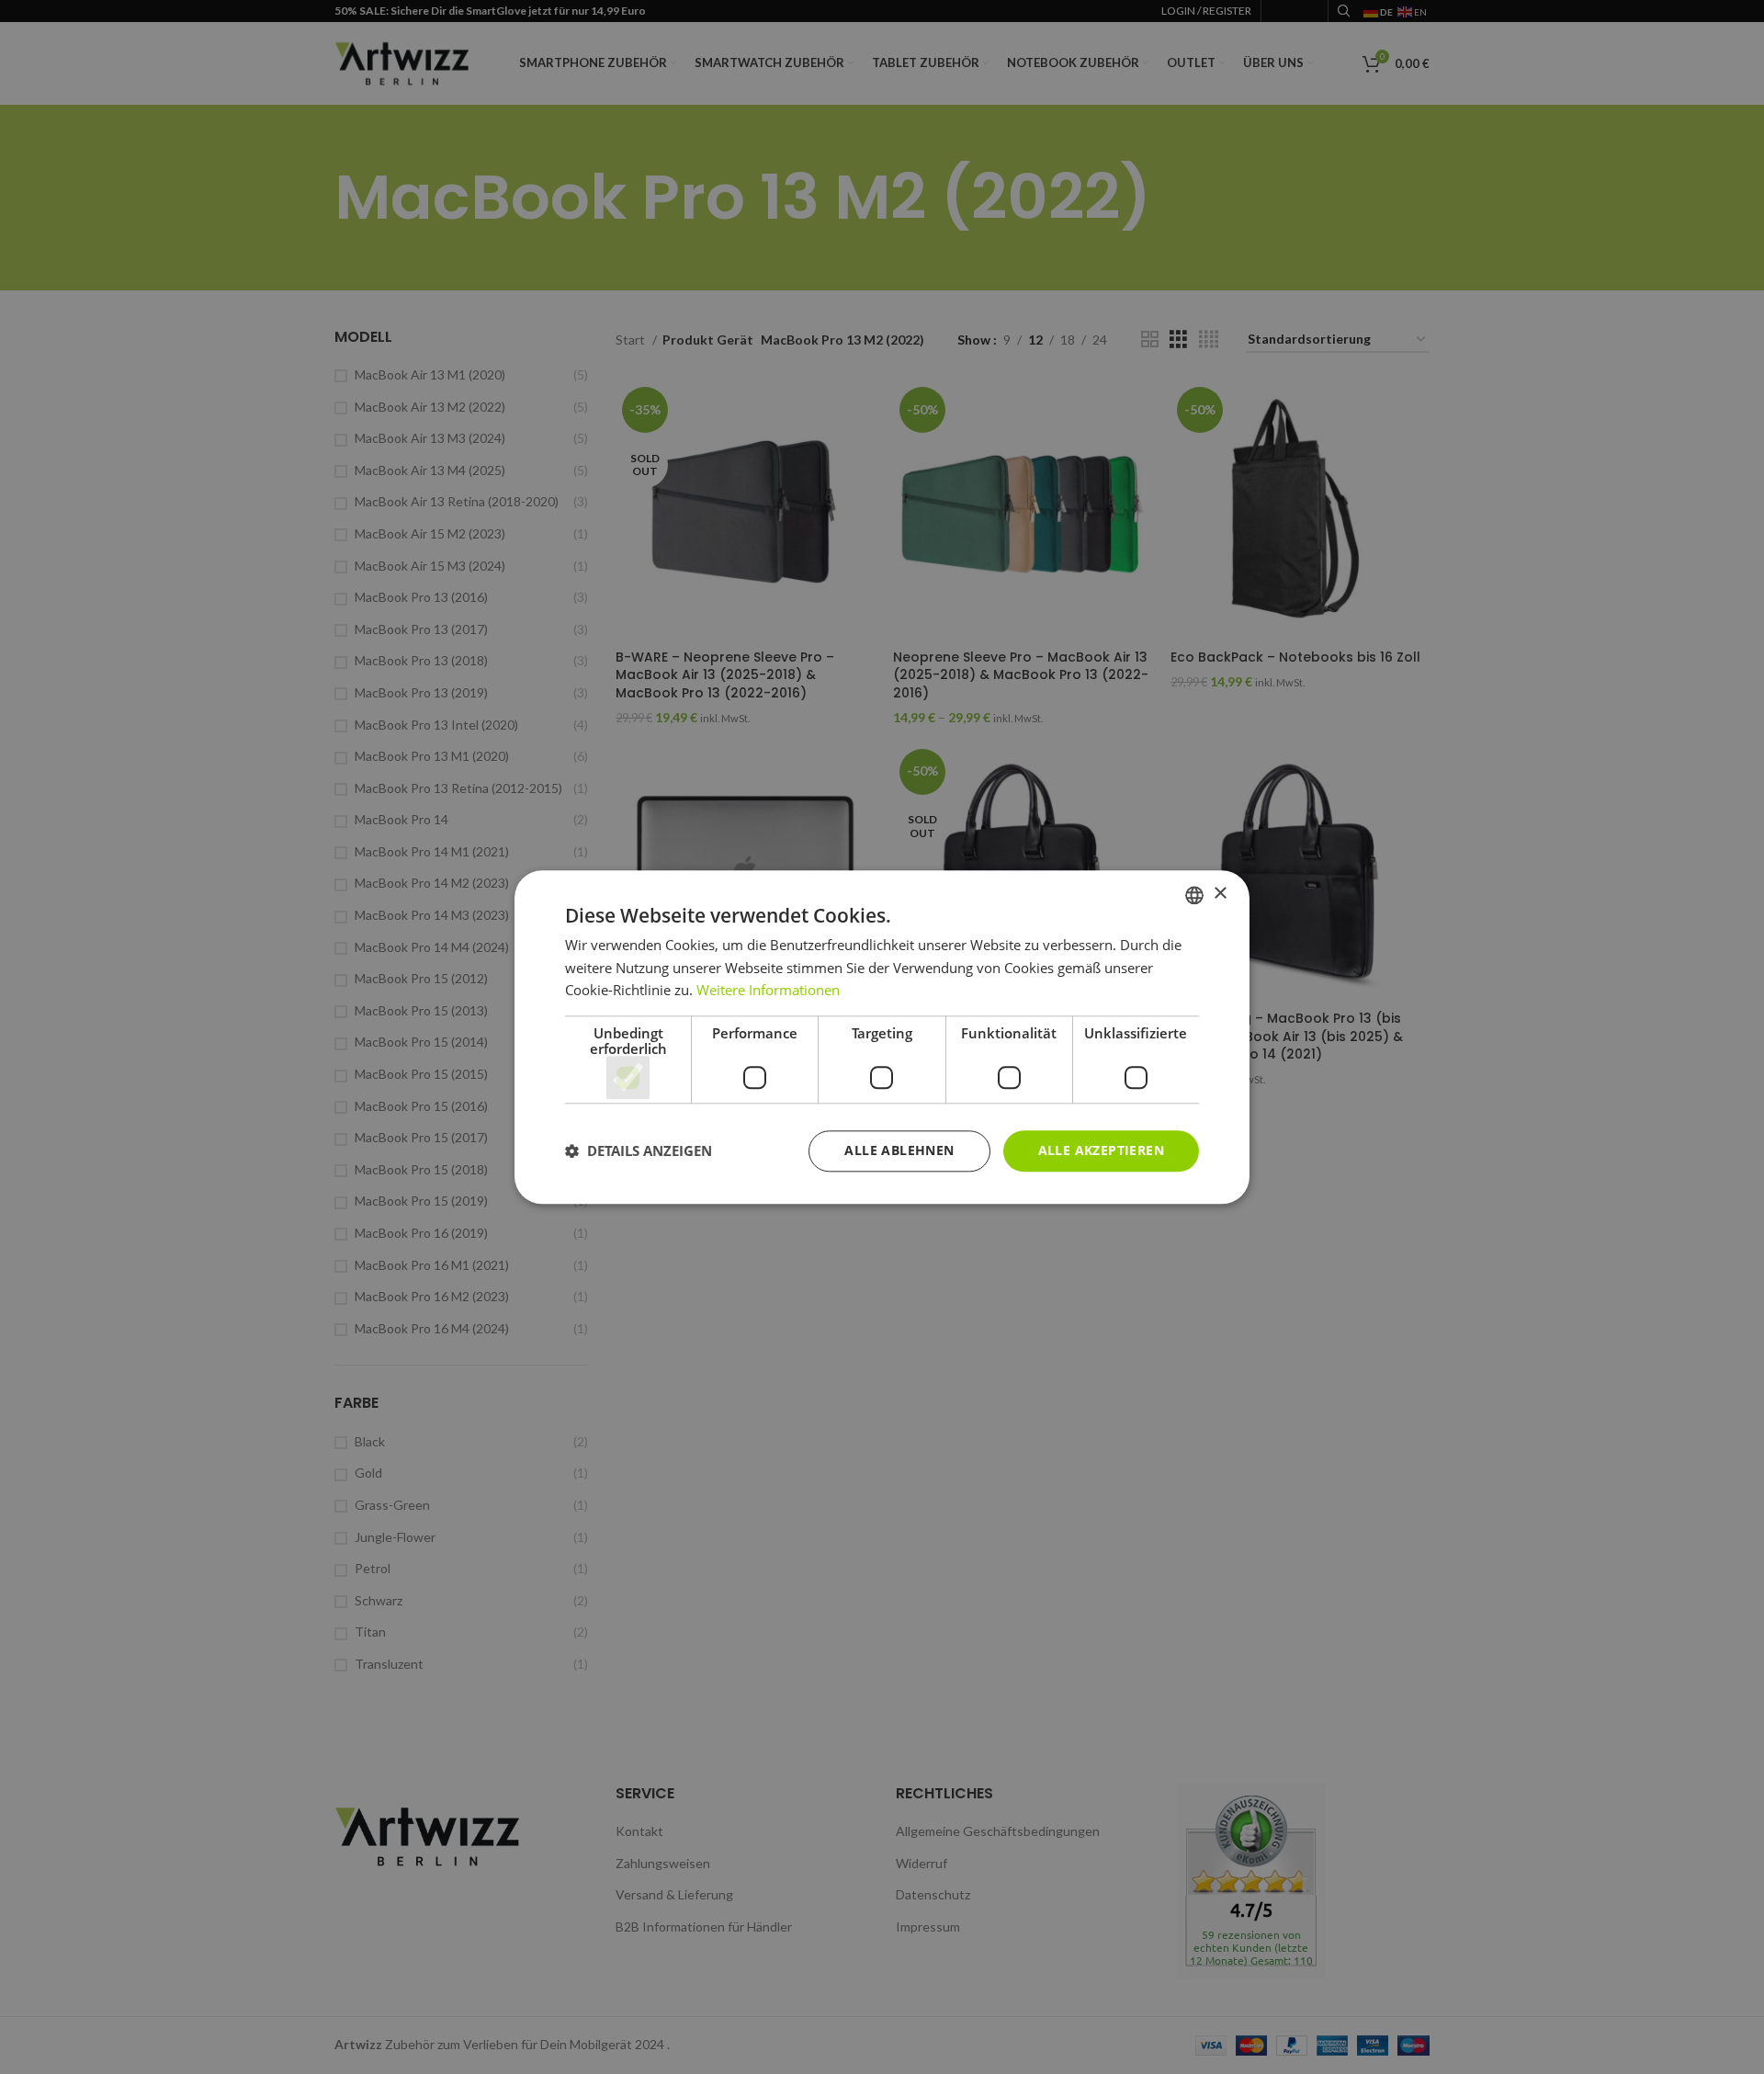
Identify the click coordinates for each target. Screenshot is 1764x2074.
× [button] (1220, 894)
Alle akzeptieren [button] (1101, 1150)
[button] (639, 1151)
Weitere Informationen (768, 991)
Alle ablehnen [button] (899, 1150)
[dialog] (882, 1037)
